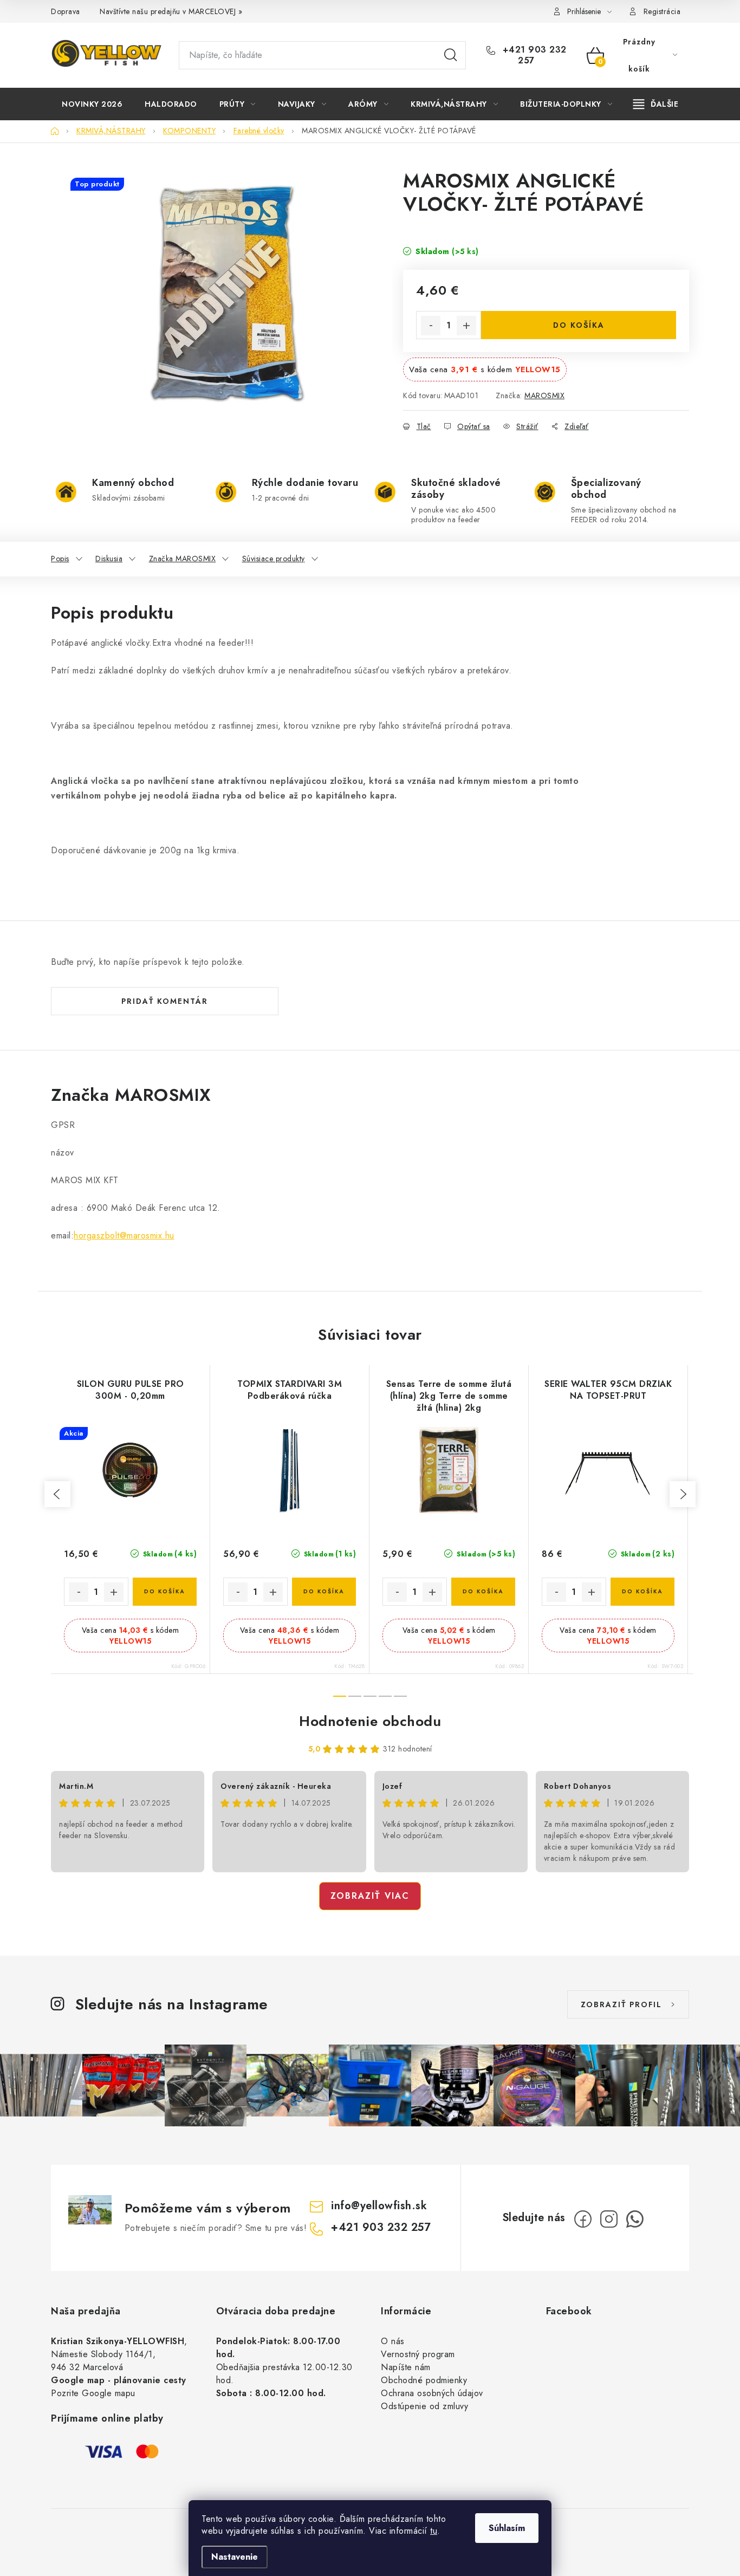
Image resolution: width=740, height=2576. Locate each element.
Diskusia (109, 559)
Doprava (66, 11)
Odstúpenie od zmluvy (424, 2406)
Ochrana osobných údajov (432, 2393)
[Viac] (656, 104)
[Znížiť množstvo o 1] (431, 326)
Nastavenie (235, 2557)
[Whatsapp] (635, 2219)
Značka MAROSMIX (183, 559)
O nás (393, 2341)
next (683, 1494)
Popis (60, 559)
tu (434, 2531)
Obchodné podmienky (424, 2380)
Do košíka (579, 325)
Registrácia (662, 11)
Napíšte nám (406, 2367)
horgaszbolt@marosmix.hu (124, 1235)
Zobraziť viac (370, 1896)
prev (57, 1494)
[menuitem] (92, 104)
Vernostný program (418, 2354)
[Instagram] (609, 2219)
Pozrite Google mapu (93, 2393)
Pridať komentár (165, 1001)
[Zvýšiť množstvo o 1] (466, 326)
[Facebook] (583, 2219)
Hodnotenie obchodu (370, 1721)
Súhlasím (507, 2528)
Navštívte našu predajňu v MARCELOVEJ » (171, 11)
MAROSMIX (544, 395)
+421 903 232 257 (533, 55)
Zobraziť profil (621, 2004)
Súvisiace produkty (274, 559)
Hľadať (451, 55)
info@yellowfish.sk (379, 2206)
